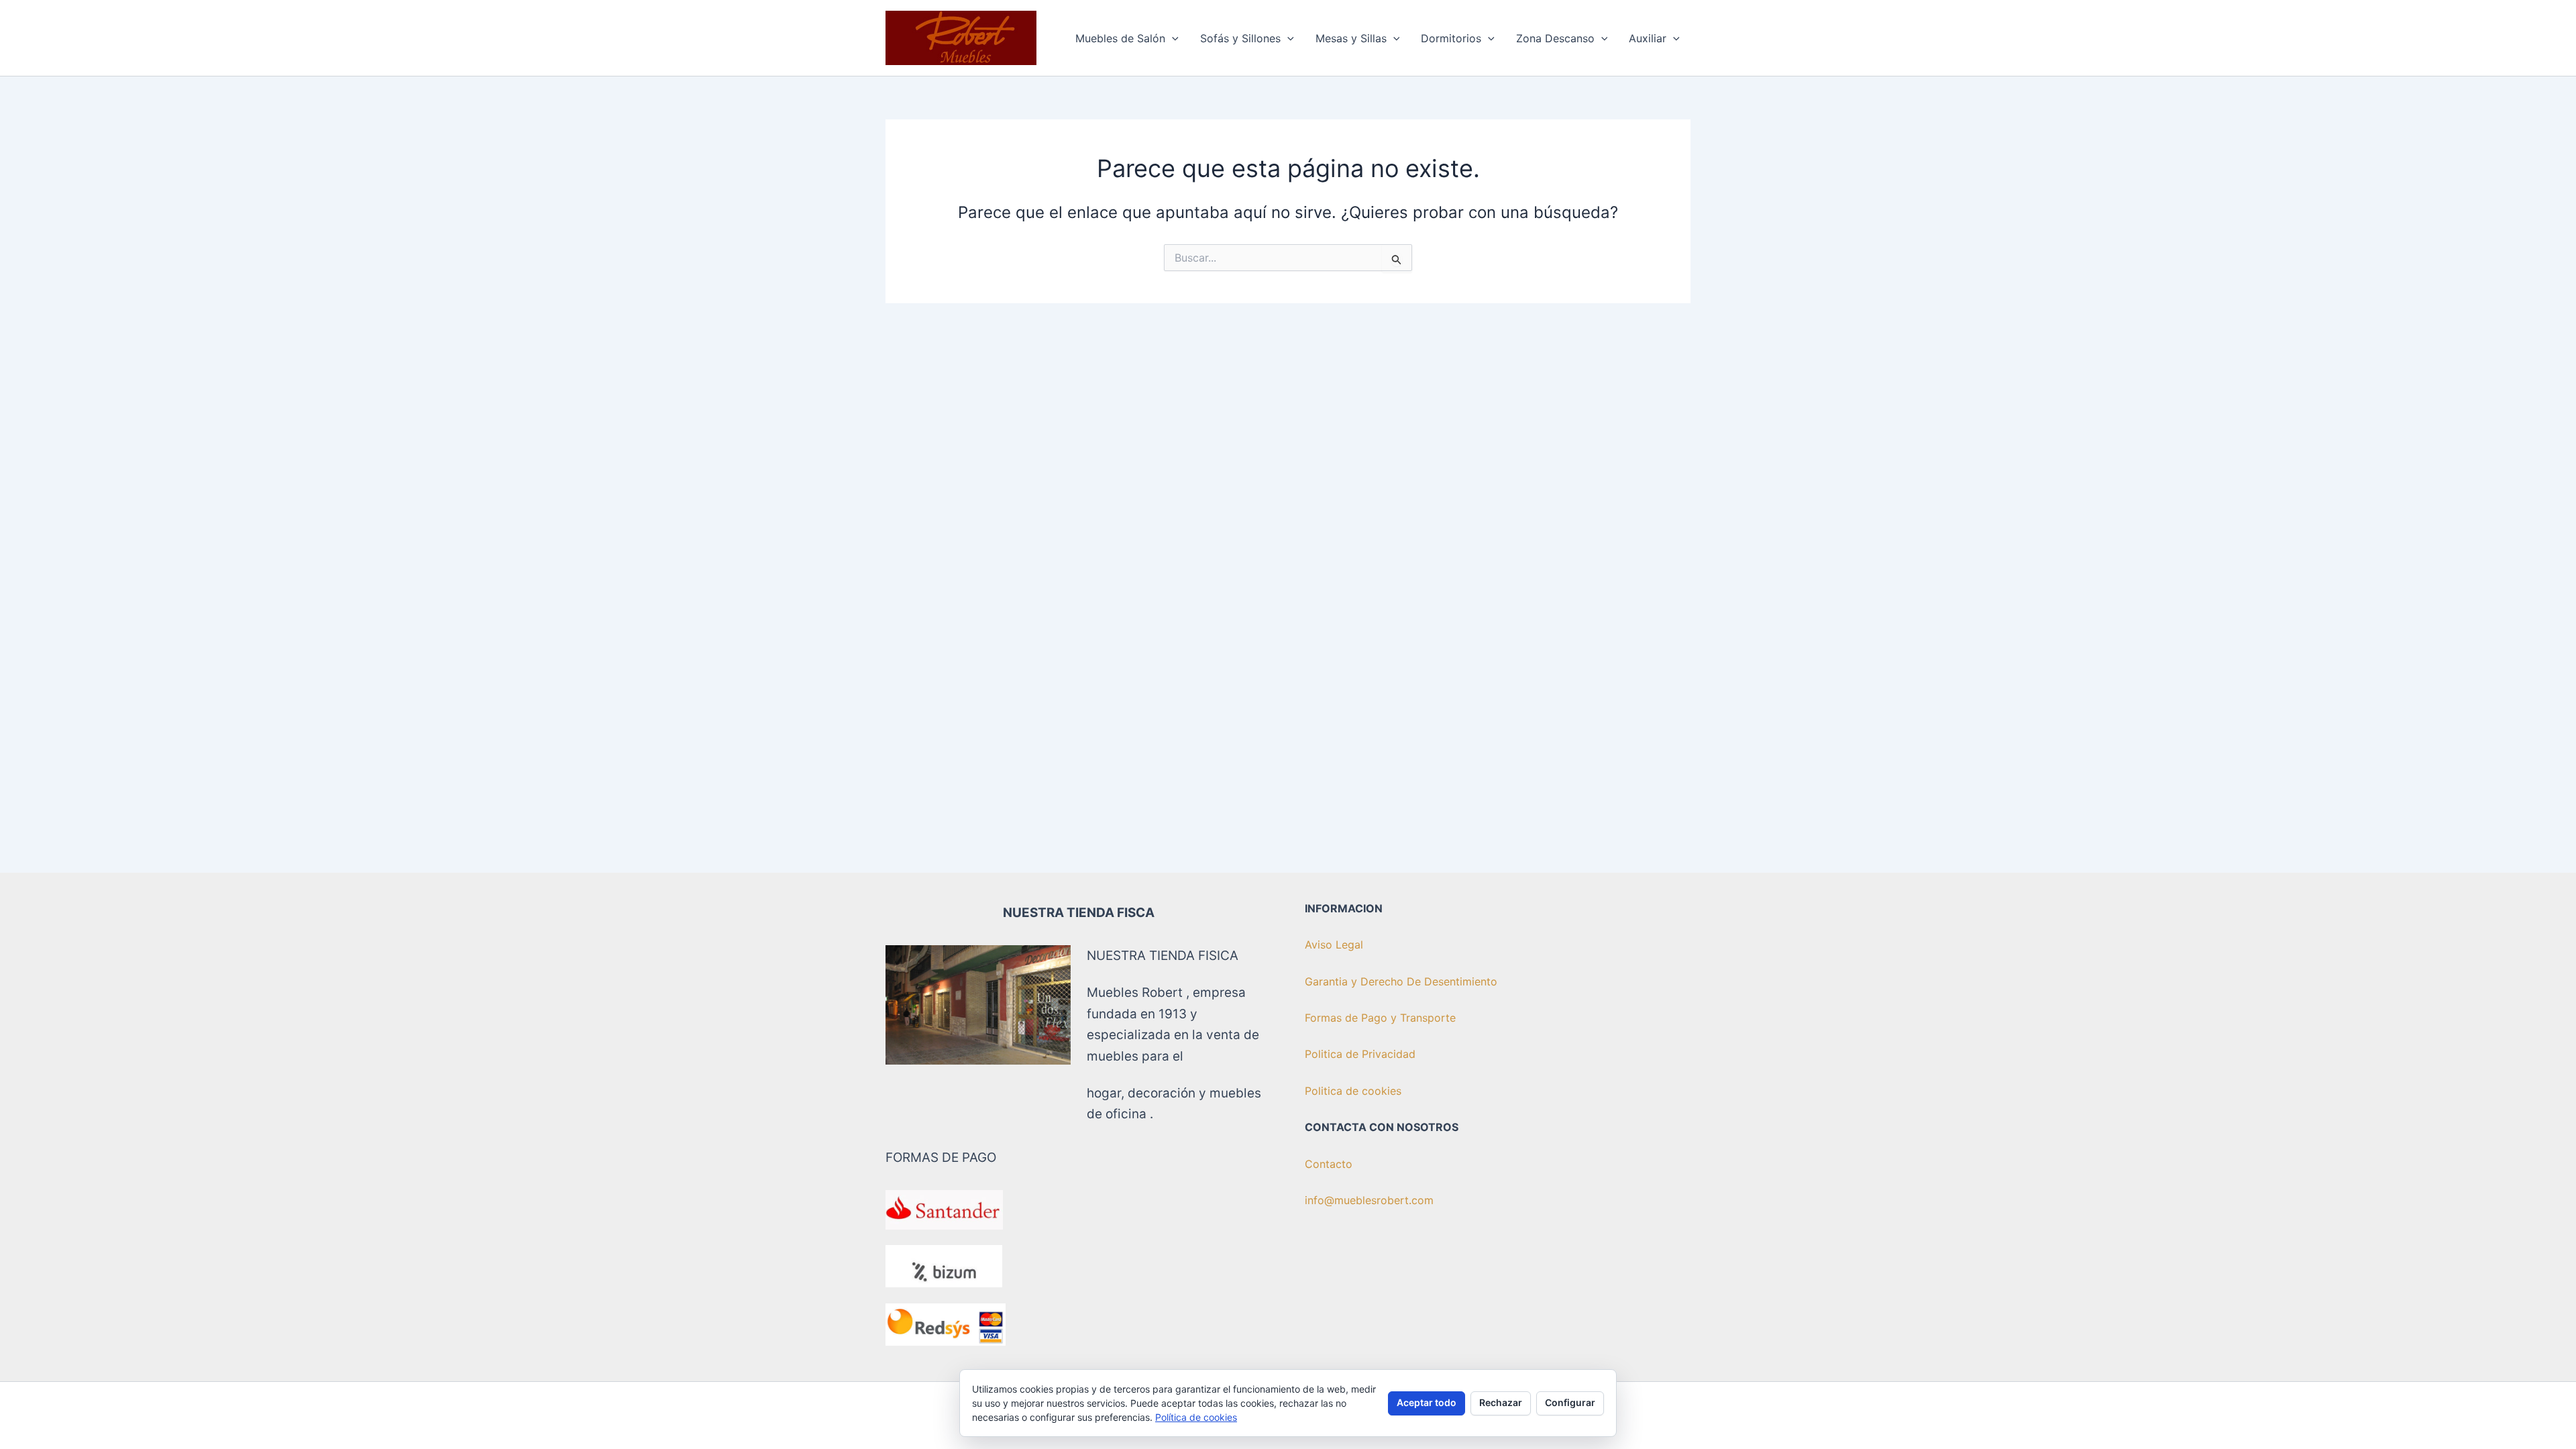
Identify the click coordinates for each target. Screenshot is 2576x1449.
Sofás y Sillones (1240, 38)
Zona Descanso (1555, 38)
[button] (1172, 38)
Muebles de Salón (1120, 38)
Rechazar (1501, 1402)
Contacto (1329, 1164)
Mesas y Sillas (1351, 38)
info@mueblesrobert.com (1369, 1200)
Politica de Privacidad (1360, 1054)
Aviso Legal (1334, 945)
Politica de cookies (1353, 1091)
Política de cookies (1196, 1417)
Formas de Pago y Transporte (1380, 1018)
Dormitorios (1451, 38)
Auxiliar (1648, 38)
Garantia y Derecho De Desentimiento (1401, 981)
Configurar (1570, 1402)
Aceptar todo (1427, 1402)
